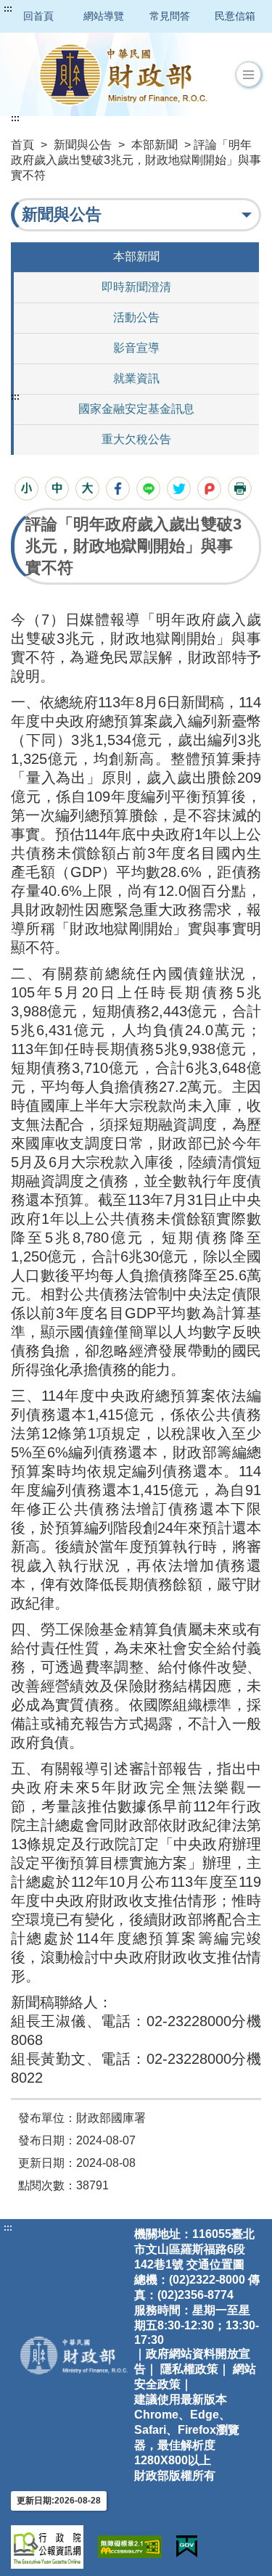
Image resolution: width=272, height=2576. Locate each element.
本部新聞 (154, 145)
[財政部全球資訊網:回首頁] (123, 74)
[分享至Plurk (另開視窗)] (209, 489)
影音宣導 (136, 348)
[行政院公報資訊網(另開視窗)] (47, 2547)
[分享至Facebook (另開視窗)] (118, 489)
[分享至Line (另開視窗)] (148, 489)
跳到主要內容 (38, 9)
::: (8, 9)
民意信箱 (235, 16)
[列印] (240, 489)
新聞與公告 (83, 145)
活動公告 (136, 317)
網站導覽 (104, 16)
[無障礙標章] (130, 2547)
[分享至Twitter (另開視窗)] (179, 489)
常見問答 (170, 16)
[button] (248, 75)
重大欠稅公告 (136, 439)
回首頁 (38, 16)
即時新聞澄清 (136, 287)
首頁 (22, 145)
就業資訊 (136, 378)
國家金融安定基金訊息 (136, 409)
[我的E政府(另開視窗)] (187, 2547)
